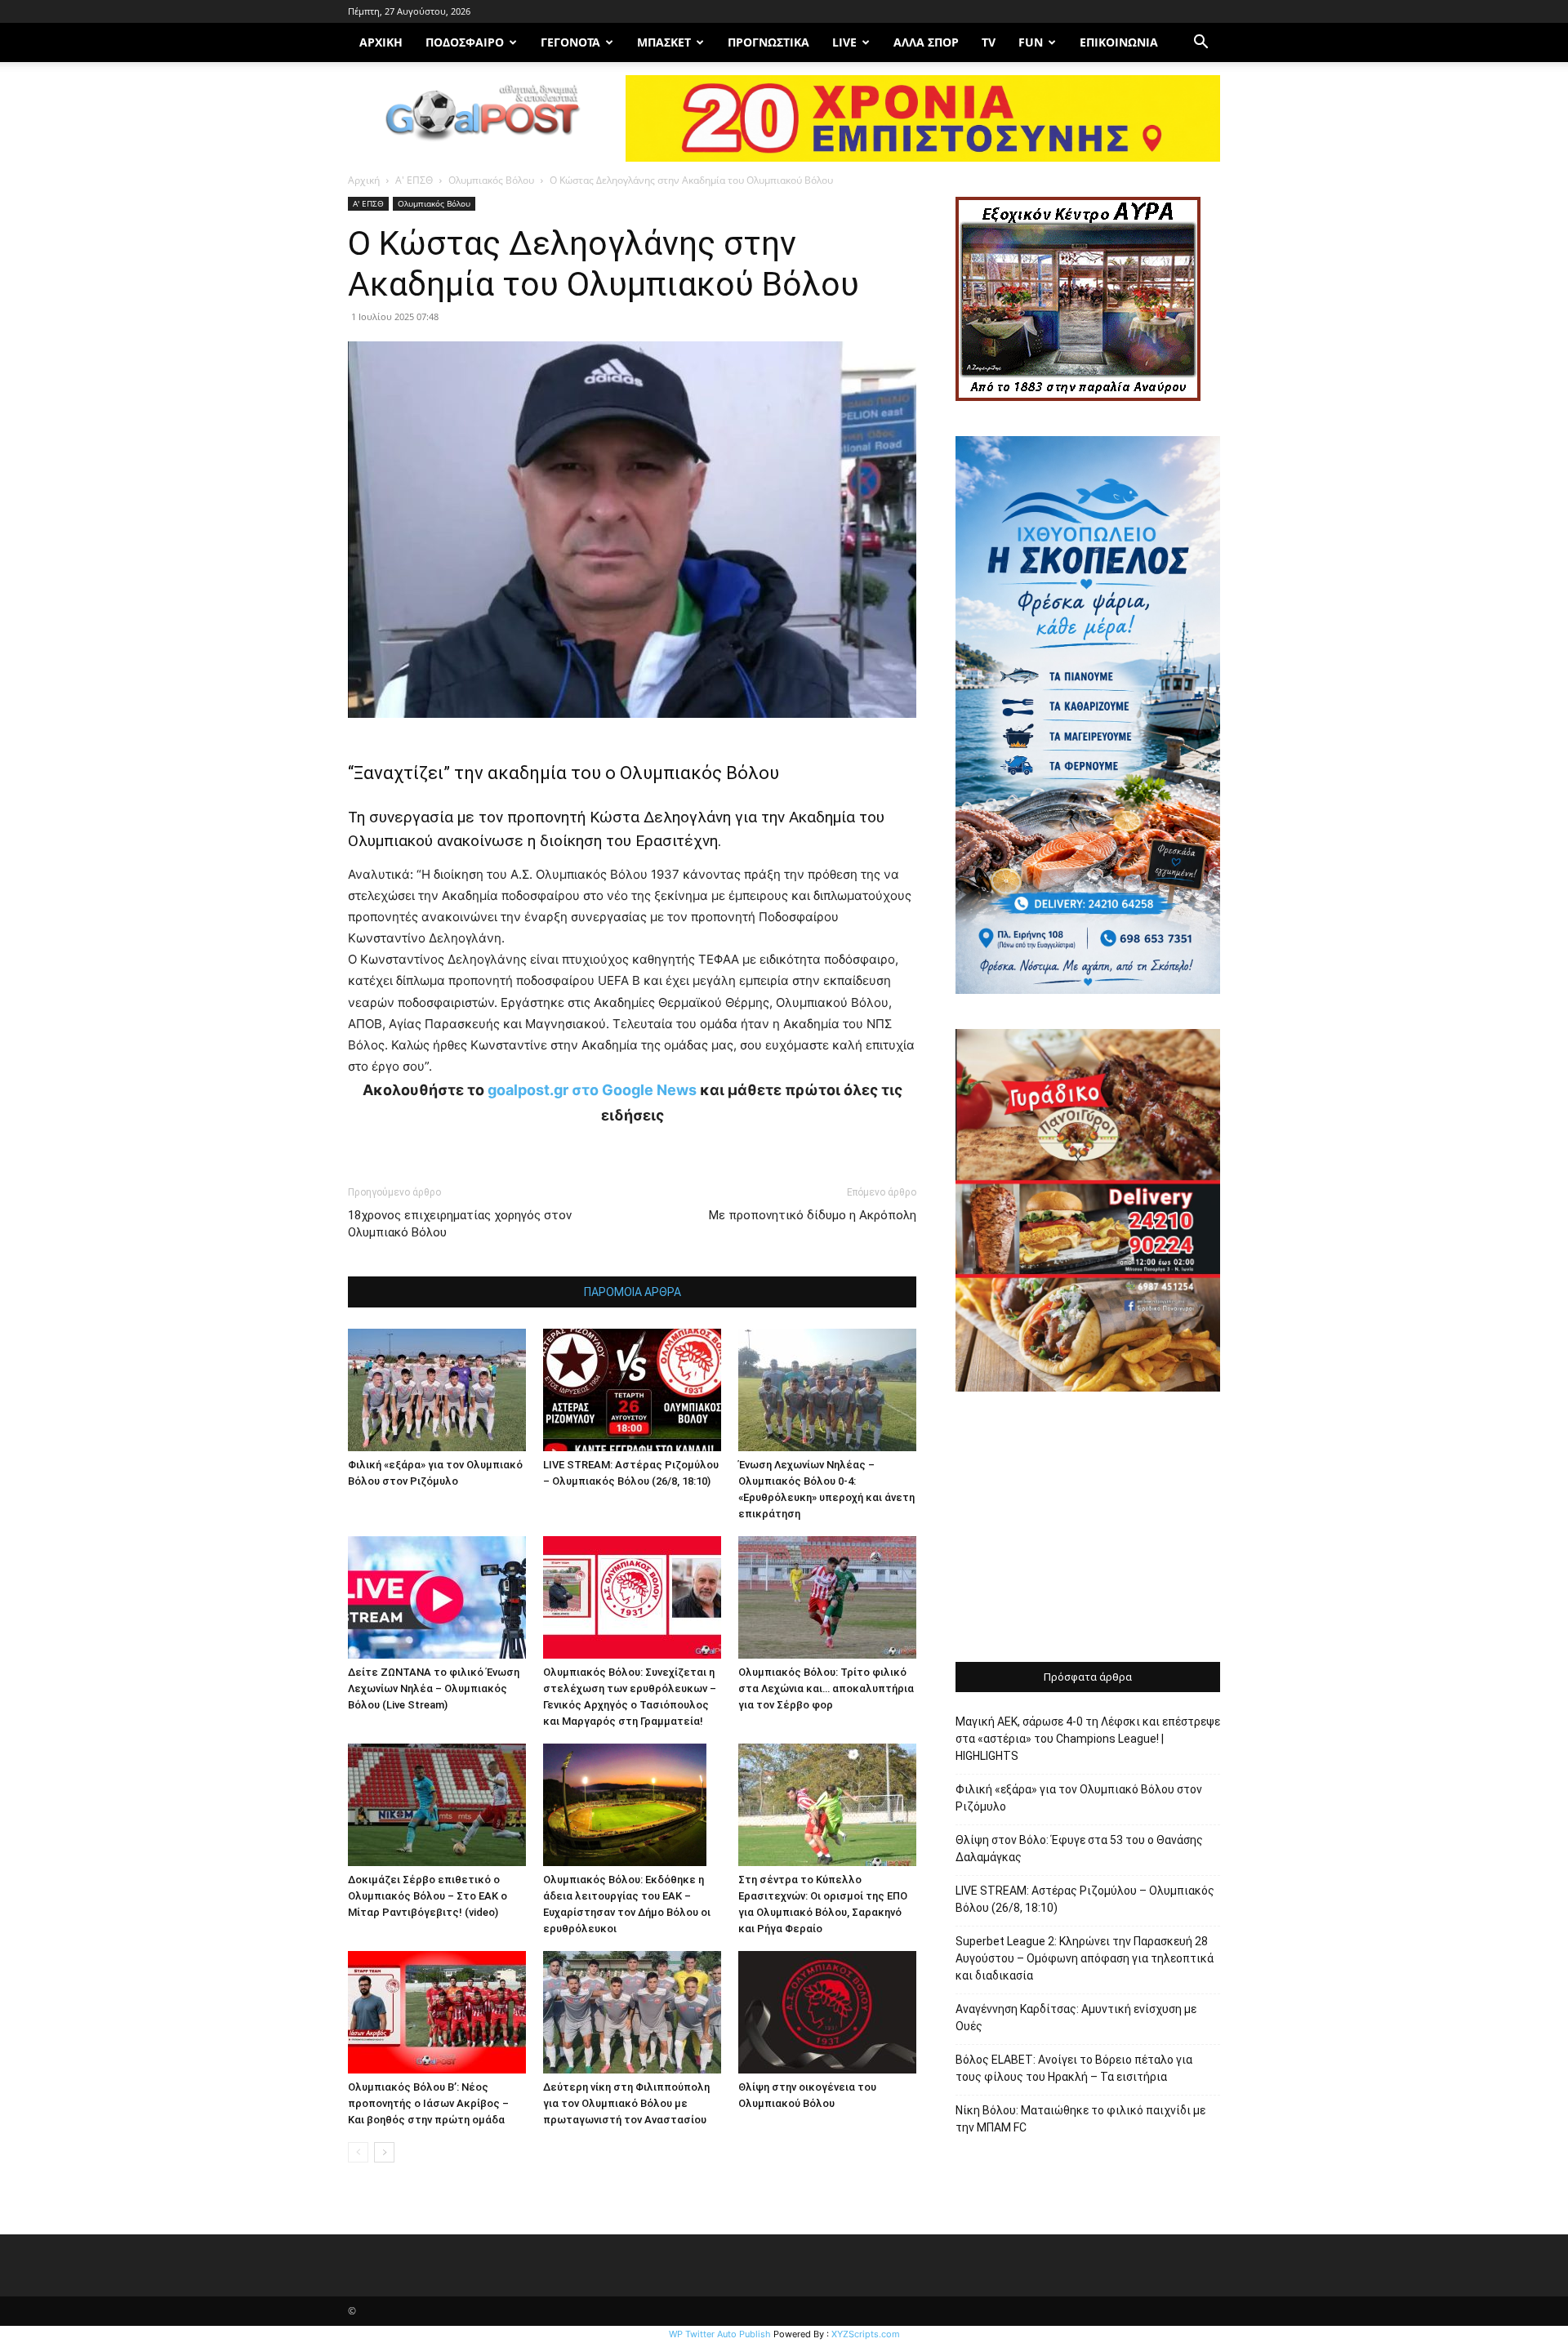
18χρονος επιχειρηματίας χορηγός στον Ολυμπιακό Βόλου (460, 1224)
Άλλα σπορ (926, 42)
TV (989, 42)
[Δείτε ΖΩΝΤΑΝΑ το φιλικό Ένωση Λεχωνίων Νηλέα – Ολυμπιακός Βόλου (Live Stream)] (437, 1597)
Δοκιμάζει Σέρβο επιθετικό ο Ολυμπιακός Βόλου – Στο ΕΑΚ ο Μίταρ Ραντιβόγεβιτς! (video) (428, 1896)
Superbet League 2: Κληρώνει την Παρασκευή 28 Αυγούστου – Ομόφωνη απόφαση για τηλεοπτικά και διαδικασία (1085, 1958)
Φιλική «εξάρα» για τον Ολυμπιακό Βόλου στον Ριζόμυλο (1079, 1798)
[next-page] (384, 2152)
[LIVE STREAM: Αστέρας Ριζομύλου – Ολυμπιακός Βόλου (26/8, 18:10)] (632, 1390)
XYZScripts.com (866, 2334)
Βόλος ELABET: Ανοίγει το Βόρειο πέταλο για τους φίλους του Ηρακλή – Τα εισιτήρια (1074, 2068)
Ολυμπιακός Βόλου (491, 180)
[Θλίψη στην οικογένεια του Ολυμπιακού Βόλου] (827, 2012)
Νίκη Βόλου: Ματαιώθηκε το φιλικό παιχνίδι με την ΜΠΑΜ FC (1080, 2119)
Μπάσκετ (664, 42)
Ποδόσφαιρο (465, 42)
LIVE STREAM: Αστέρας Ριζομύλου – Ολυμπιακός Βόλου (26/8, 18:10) (1085, 1899)
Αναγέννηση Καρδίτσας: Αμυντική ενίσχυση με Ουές (1076, 2018)
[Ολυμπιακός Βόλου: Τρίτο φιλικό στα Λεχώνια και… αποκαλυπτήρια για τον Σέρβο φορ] (827, 1597)
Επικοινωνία (1119, 42)
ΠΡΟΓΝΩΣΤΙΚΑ (768, 42)
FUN (1031, 42)
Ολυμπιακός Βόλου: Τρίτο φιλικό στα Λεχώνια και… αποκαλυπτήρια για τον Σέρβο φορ (826, 1688)
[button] (1200, 44)
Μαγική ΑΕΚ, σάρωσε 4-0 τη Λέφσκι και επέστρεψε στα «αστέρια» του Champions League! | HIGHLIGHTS (1088, 1739)
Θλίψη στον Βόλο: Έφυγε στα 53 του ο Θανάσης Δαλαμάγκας (1079, 1849)
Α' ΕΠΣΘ (414, 180)
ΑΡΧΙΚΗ (381, 42)
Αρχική (364, 180)
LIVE (844, 42)
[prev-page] (358, 2152)
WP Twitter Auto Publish (720, 2334)
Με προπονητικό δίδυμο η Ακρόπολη (813, 1215)
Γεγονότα (570, 42)
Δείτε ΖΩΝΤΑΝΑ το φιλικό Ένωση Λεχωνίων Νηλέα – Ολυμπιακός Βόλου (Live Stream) (434, 1688)
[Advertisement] (1088, 1529)
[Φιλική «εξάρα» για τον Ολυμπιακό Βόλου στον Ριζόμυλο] (437, 1390)
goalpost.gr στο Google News (592, 1090)
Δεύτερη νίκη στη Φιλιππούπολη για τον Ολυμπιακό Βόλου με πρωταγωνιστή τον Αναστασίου (626, 2103)
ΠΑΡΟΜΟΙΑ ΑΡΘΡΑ (633, 1292)
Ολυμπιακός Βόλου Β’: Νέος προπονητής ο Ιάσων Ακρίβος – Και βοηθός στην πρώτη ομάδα (428, 2103)
